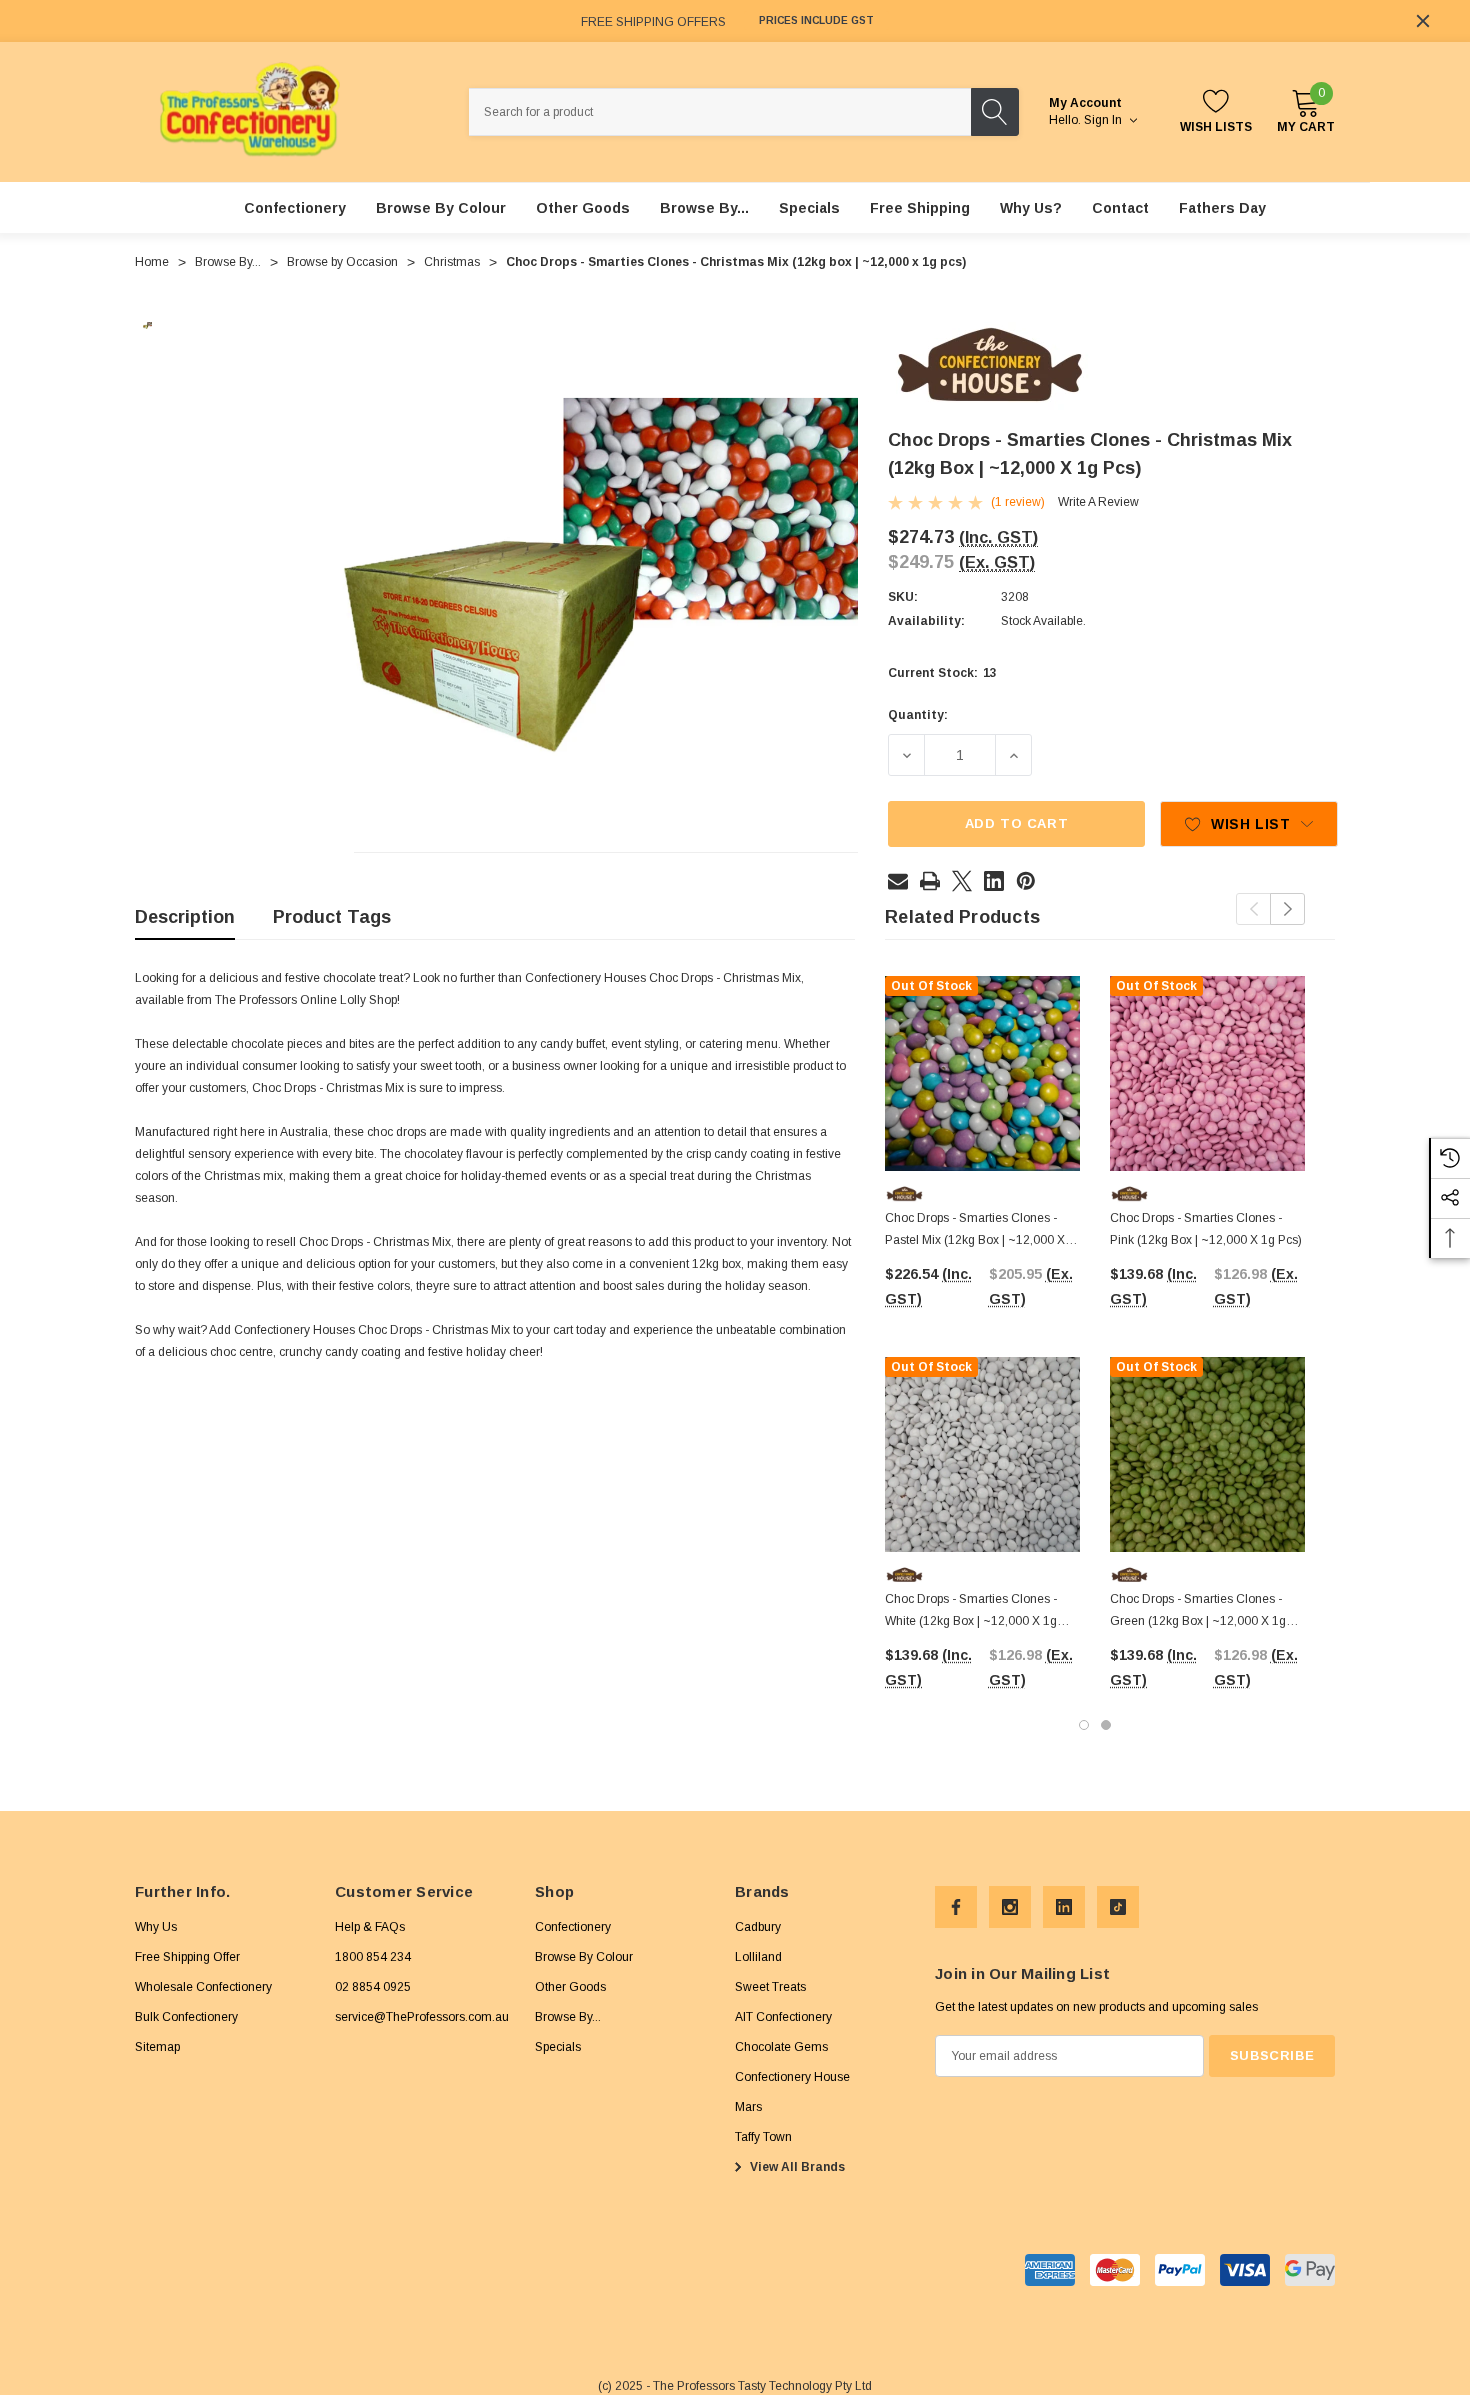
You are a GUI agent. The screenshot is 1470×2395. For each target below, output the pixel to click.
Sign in (1104, 120)
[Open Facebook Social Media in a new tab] (956, 1907)
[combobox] (720, 112)
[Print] (930, 881)
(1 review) (1018, 502)
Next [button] (1287, 909)
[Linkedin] (994, 881)
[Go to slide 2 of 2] (1106, 1725)
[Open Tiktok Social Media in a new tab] (1118, 1907)
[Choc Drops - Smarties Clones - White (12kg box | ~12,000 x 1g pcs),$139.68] (982, 1454)
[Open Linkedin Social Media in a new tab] (1064, 1907)
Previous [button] (1253, 909)
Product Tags (332, 917)
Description (185, 917)
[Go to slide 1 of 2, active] (1084, 1725)
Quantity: (918, 715)
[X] (962, 881)
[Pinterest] (1026, 881)
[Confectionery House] (990, 366)
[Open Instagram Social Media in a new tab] (1010, 1907)
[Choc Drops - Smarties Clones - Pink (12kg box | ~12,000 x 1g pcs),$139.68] (1207, 1073)
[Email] (898, 881)
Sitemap (157, 2047)
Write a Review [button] (1098, 502)
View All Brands (796, 2167)
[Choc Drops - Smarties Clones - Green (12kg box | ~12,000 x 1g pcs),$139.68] (1207, 1454)
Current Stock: (942, 673)
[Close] (1423, 21)
